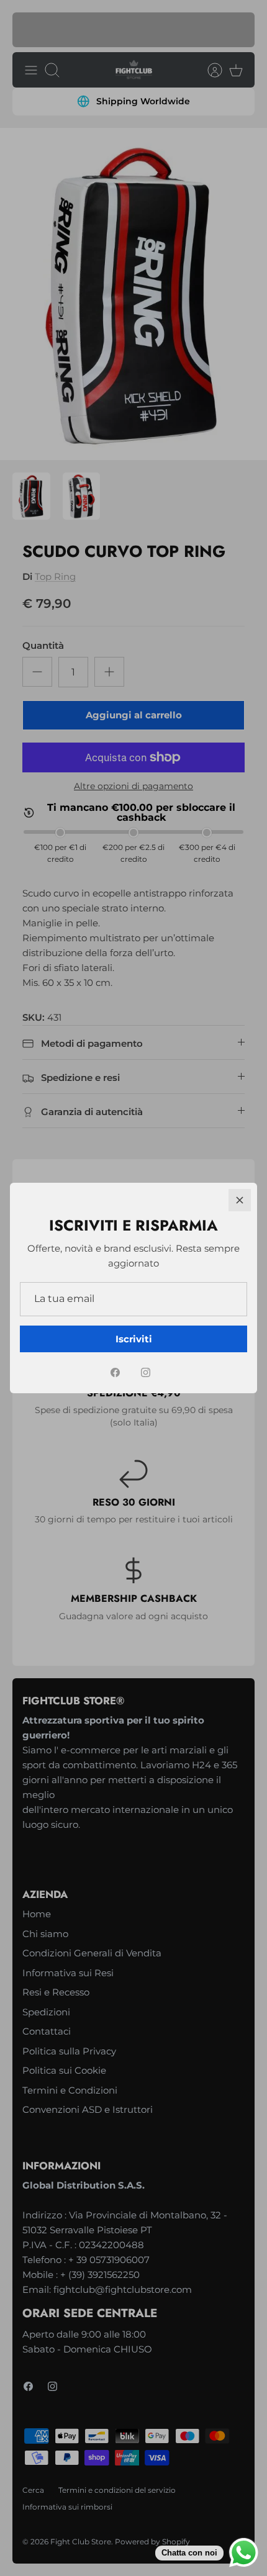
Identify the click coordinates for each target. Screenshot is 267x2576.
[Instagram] (146, 1372)
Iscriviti (134, 1339)
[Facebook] (115, 1372)
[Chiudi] (240, 1200)
